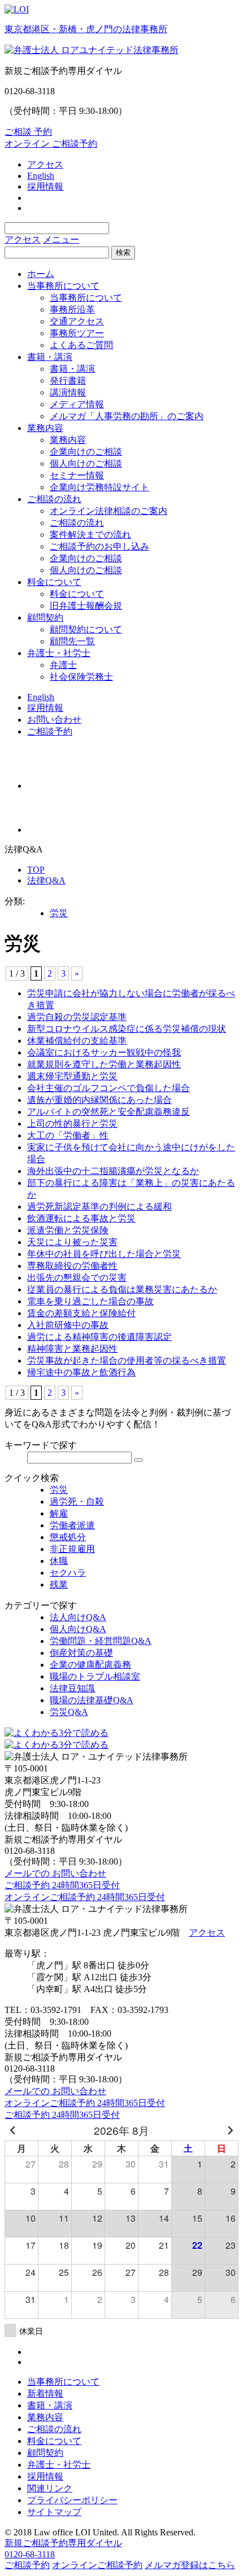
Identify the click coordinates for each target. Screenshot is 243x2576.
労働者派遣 (72, 1525)
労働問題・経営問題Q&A (101, 1641)
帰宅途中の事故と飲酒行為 (81, 1372)
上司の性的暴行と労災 (72, 1124)
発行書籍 (68, 381)
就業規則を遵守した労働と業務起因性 (104, 1064)
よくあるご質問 (81, 345)
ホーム (41, 274)
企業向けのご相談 (86, 452)
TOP (36, 870)
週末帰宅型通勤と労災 (72, 1076)
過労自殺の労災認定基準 (77, 1017)
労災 (59, 913)
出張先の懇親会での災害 (77, 1278)
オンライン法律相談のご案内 (109, 511)
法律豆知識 (72, 1688)
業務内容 (45, 428)
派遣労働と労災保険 (68, 1230)
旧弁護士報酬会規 (86, 606)
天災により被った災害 (72, 1242)
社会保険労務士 (81, 677)
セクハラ (68, 1573)
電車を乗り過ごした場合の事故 (90, 1301)
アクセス (45, 164)
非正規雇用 (72, 1549)
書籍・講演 (50, 357)
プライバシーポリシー (72, 2500)
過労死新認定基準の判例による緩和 (99, 1206)
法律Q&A (46, 880)
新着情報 (45, 2393)
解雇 (59, 1513)
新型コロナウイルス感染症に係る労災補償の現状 (127, 1029)
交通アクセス (77, 321)
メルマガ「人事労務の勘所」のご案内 (127, 416)
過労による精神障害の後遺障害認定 (99, 1337)
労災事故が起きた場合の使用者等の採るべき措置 (127, 1360)
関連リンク (50, 2488)
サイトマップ (54, 2512)
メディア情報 (77, 404)
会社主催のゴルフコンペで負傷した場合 (109, 1088)
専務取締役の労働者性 (72, 1266)
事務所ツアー (77, 333)
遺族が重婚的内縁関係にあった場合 (99, 1100)
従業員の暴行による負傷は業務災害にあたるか (122, 1289)
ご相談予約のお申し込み (99, 546)
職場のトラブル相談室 (95, 1676)
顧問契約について (86, 629)
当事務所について (63, 286)
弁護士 (63, 665)
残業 (59, 1584)
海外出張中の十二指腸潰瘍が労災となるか (113, 1171)
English (41, 176)
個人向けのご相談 (86, 463)
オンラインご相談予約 (97, 2565)
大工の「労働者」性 (68, 1135)
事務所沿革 (72, 309)
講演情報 (68, 392)
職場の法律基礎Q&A (92, 1700)
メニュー (61, 239)
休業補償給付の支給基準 (77, 1041)
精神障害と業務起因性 (72, 1349)
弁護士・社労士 (59, 653)
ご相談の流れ (54, 499)
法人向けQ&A (78, 1617)
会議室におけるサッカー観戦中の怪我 (104, 1052)
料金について (54, 582)
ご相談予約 (50, 731)
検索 (123, 252)
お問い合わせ (54, 720)
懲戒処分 (68, 1537)
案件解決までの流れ (90, 535)
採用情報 (45, 186)
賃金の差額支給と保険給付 (81, 1313)
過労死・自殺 (77, 1502)
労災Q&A (69, 1712)
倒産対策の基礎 (81, 1653)
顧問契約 (45, 617)
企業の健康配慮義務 (90, 1665)
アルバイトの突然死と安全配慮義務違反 (109, 1112)
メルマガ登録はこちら (190, 2565)
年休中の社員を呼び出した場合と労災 (104, 1254)
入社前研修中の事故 (68, 1325)
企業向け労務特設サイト (99, 487)
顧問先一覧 (72, 641)
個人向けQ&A (78, 1629)
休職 (59, 1561)
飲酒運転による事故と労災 (81, 1218)
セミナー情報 (77, 475)
